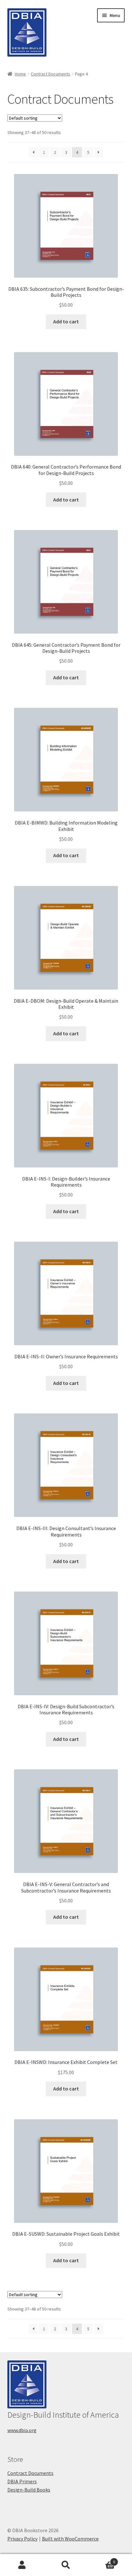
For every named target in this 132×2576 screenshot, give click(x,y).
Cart (102, 2560)
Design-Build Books (29, 2490)
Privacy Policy (22, 2539)
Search (66, 2565)
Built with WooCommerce (70, 2539)
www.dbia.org (22, 2430)
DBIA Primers (22, 2481)
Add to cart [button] (66, 321)
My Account (22, 2565)
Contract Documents (50, 74)
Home (20, 74)
